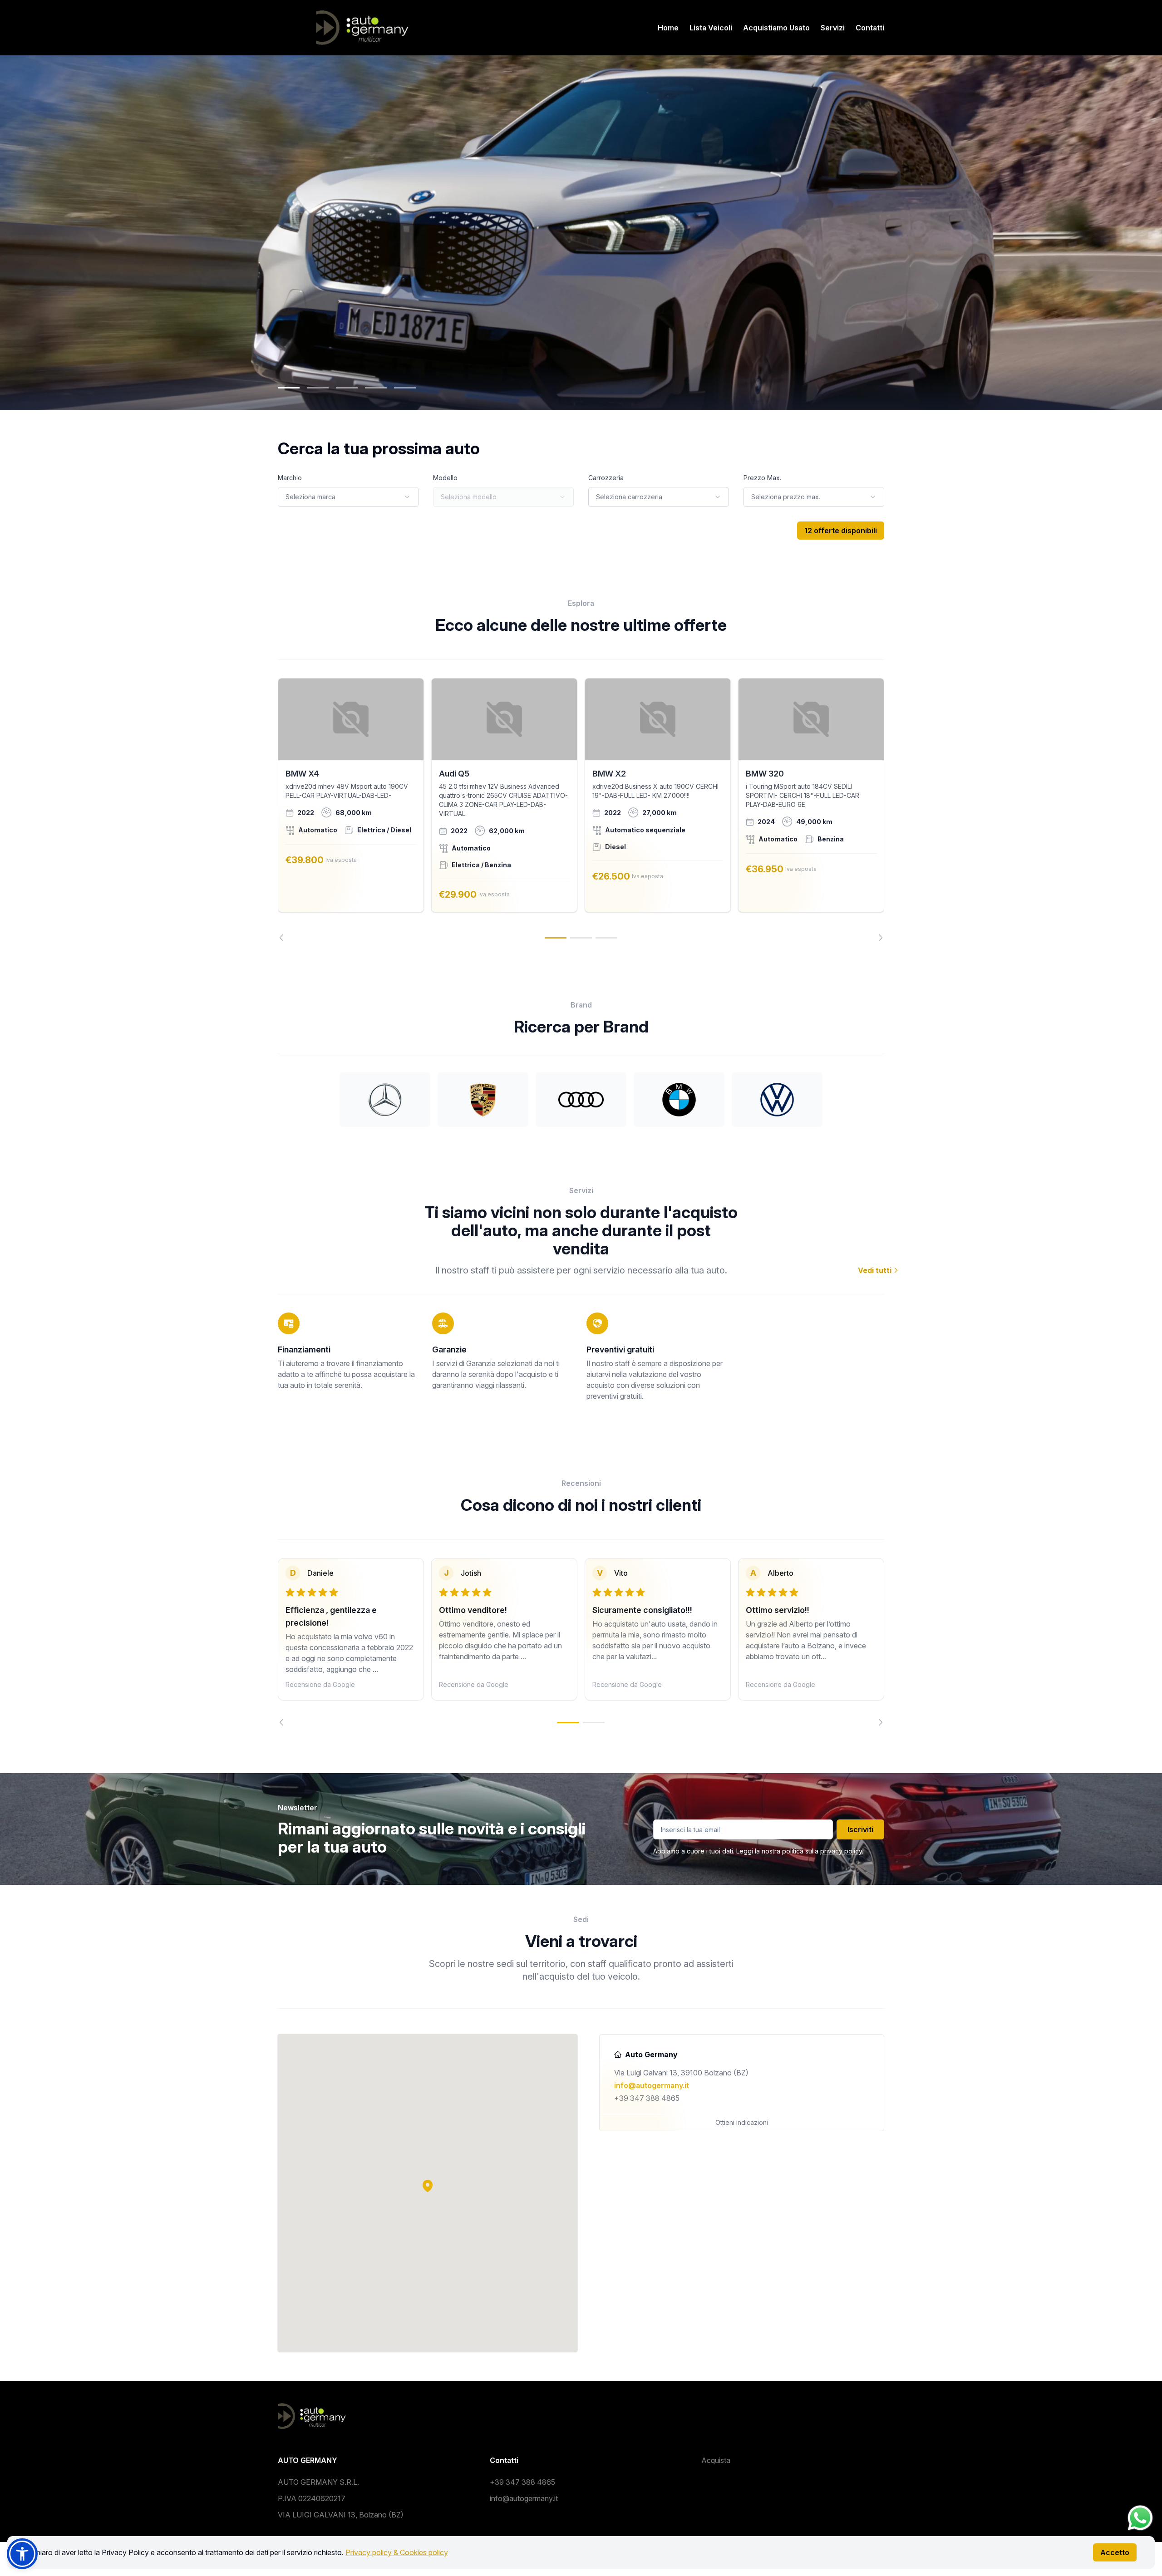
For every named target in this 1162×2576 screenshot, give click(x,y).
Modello (445, 478)
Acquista (716, 2460)
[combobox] (348, 497)
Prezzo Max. (762, 478)
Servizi (833, 28)
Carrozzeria (606, 478)
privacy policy (841, 1851)
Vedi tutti (876, 1270)
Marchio (290, 478)
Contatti (870, 28)
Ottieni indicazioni (742, 2122)
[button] (428, 2186)
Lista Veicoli (711, 28)
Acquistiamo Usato (776, 28)
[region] (581, 810)
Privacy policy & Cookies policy (397, 2552)
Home (668, 28)
